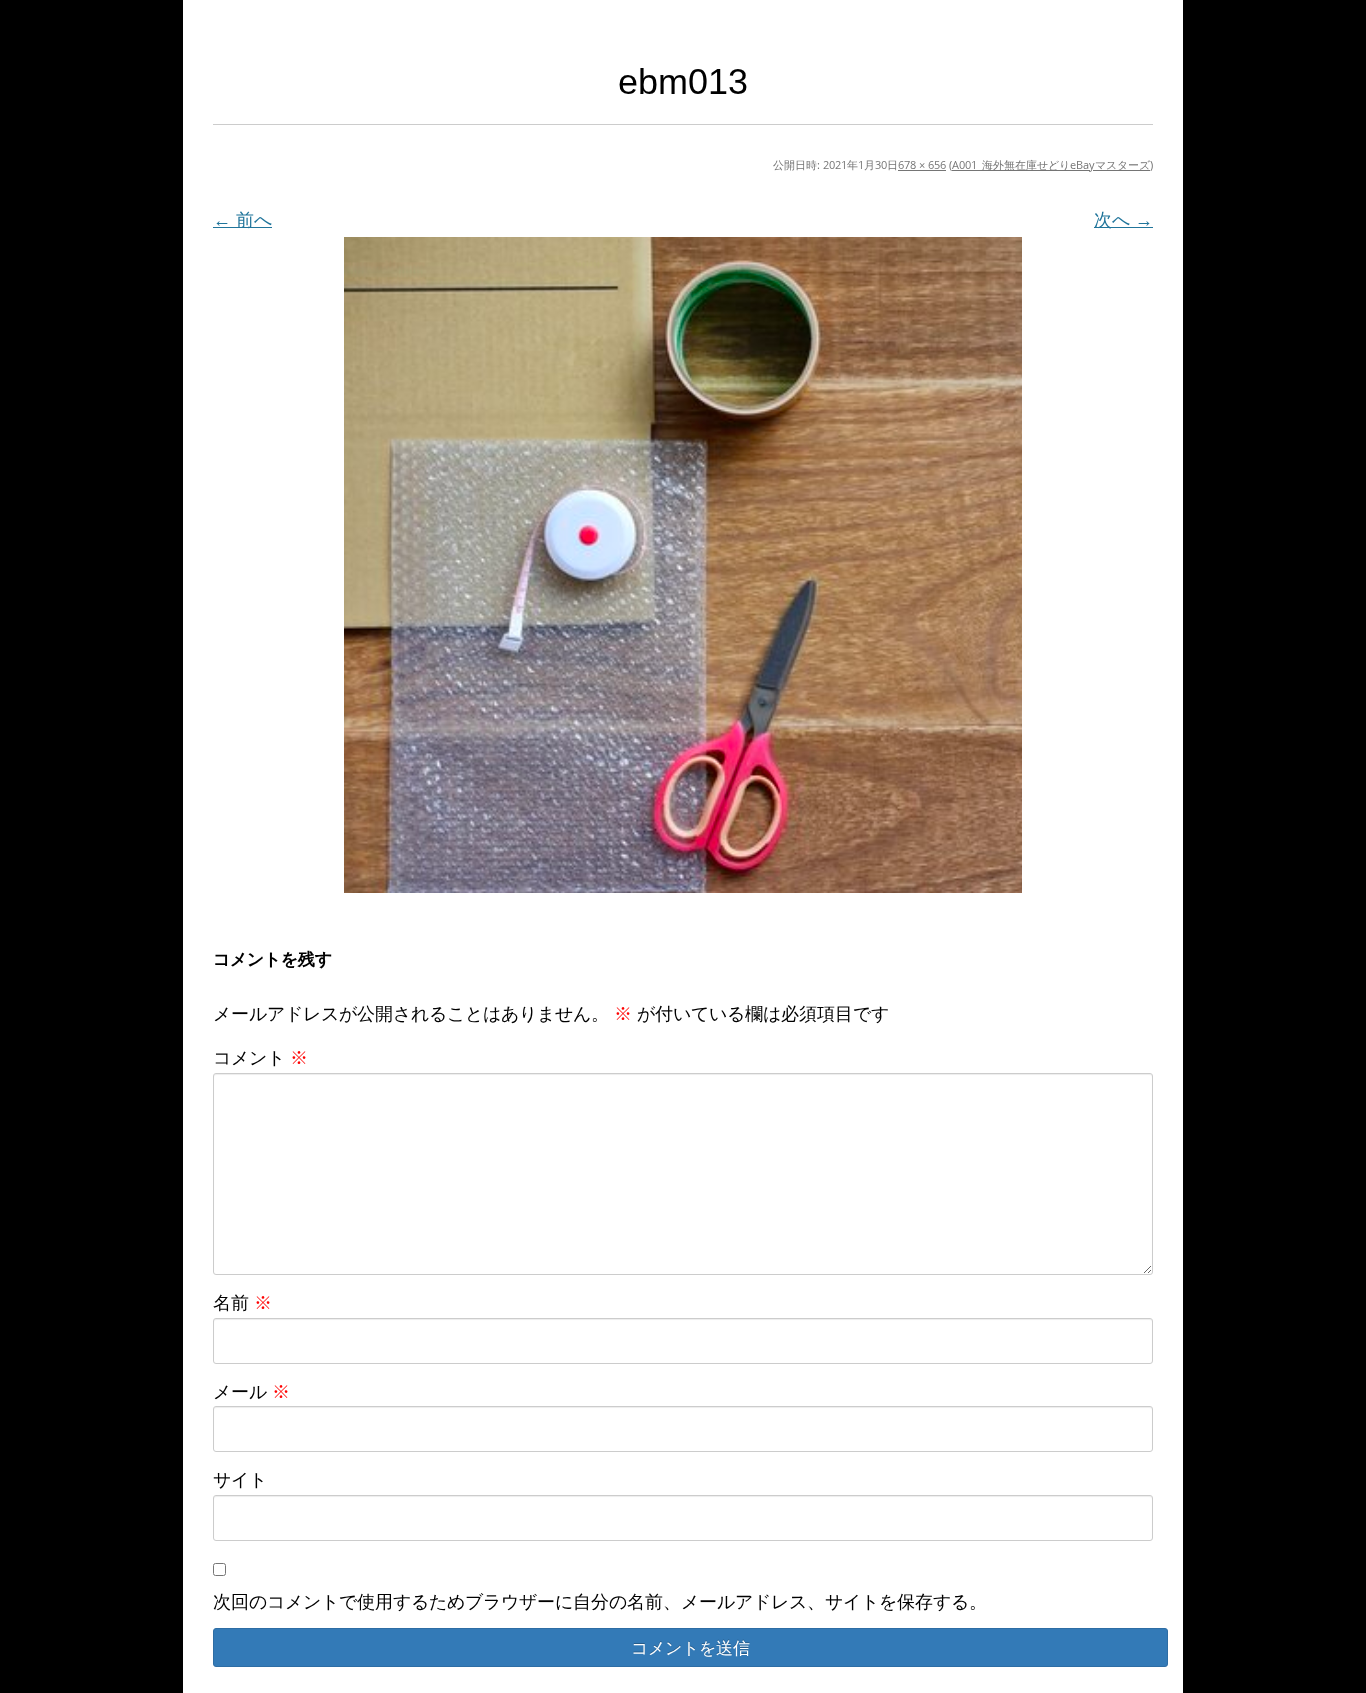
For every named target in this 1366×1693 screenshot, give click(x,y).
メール (251, 1391)
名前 (242, 1302)
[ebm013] (683, 565)
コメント (260, 1057)
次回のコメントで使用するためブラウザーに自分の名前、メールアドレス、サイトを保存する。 (600, 1601)
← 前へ (242, 219)
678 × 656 (922, 164)
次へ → (1123, 219)
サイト (240, 1479)
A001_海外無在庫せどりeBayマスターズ (1051, 164)
